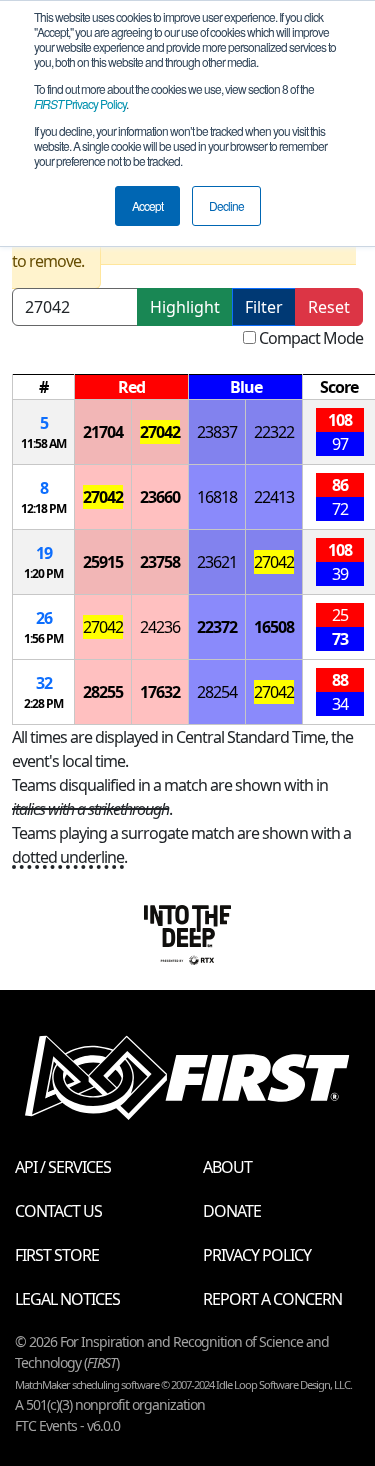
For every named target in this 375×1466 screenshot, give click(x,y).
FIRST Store (57, 1255)
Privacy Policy (80, 103)
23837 (217, 432)
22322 (274, 432)
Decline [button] (226, 205)
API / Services (63, 1167)
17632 (160, 692)
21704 (103, 432)
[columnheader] (44, 387)
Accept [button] (147, 205)
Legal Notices (67, 1299)
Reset (329, 307)
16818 (217, 497)
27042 (160, 432)
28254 (217, 692)
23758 (160, 562)
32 (44, 683)
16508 (274, 627)
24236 (160, 627)
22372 (217, 627)
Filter (264, 307)
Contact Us (58, 1211)
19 (44, 553)
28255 (103, 692)
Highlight (185, 307)
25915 (103, 562)
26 (44, 618)
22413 (274, 497)
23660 (160, 497)
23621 (217, 562)
